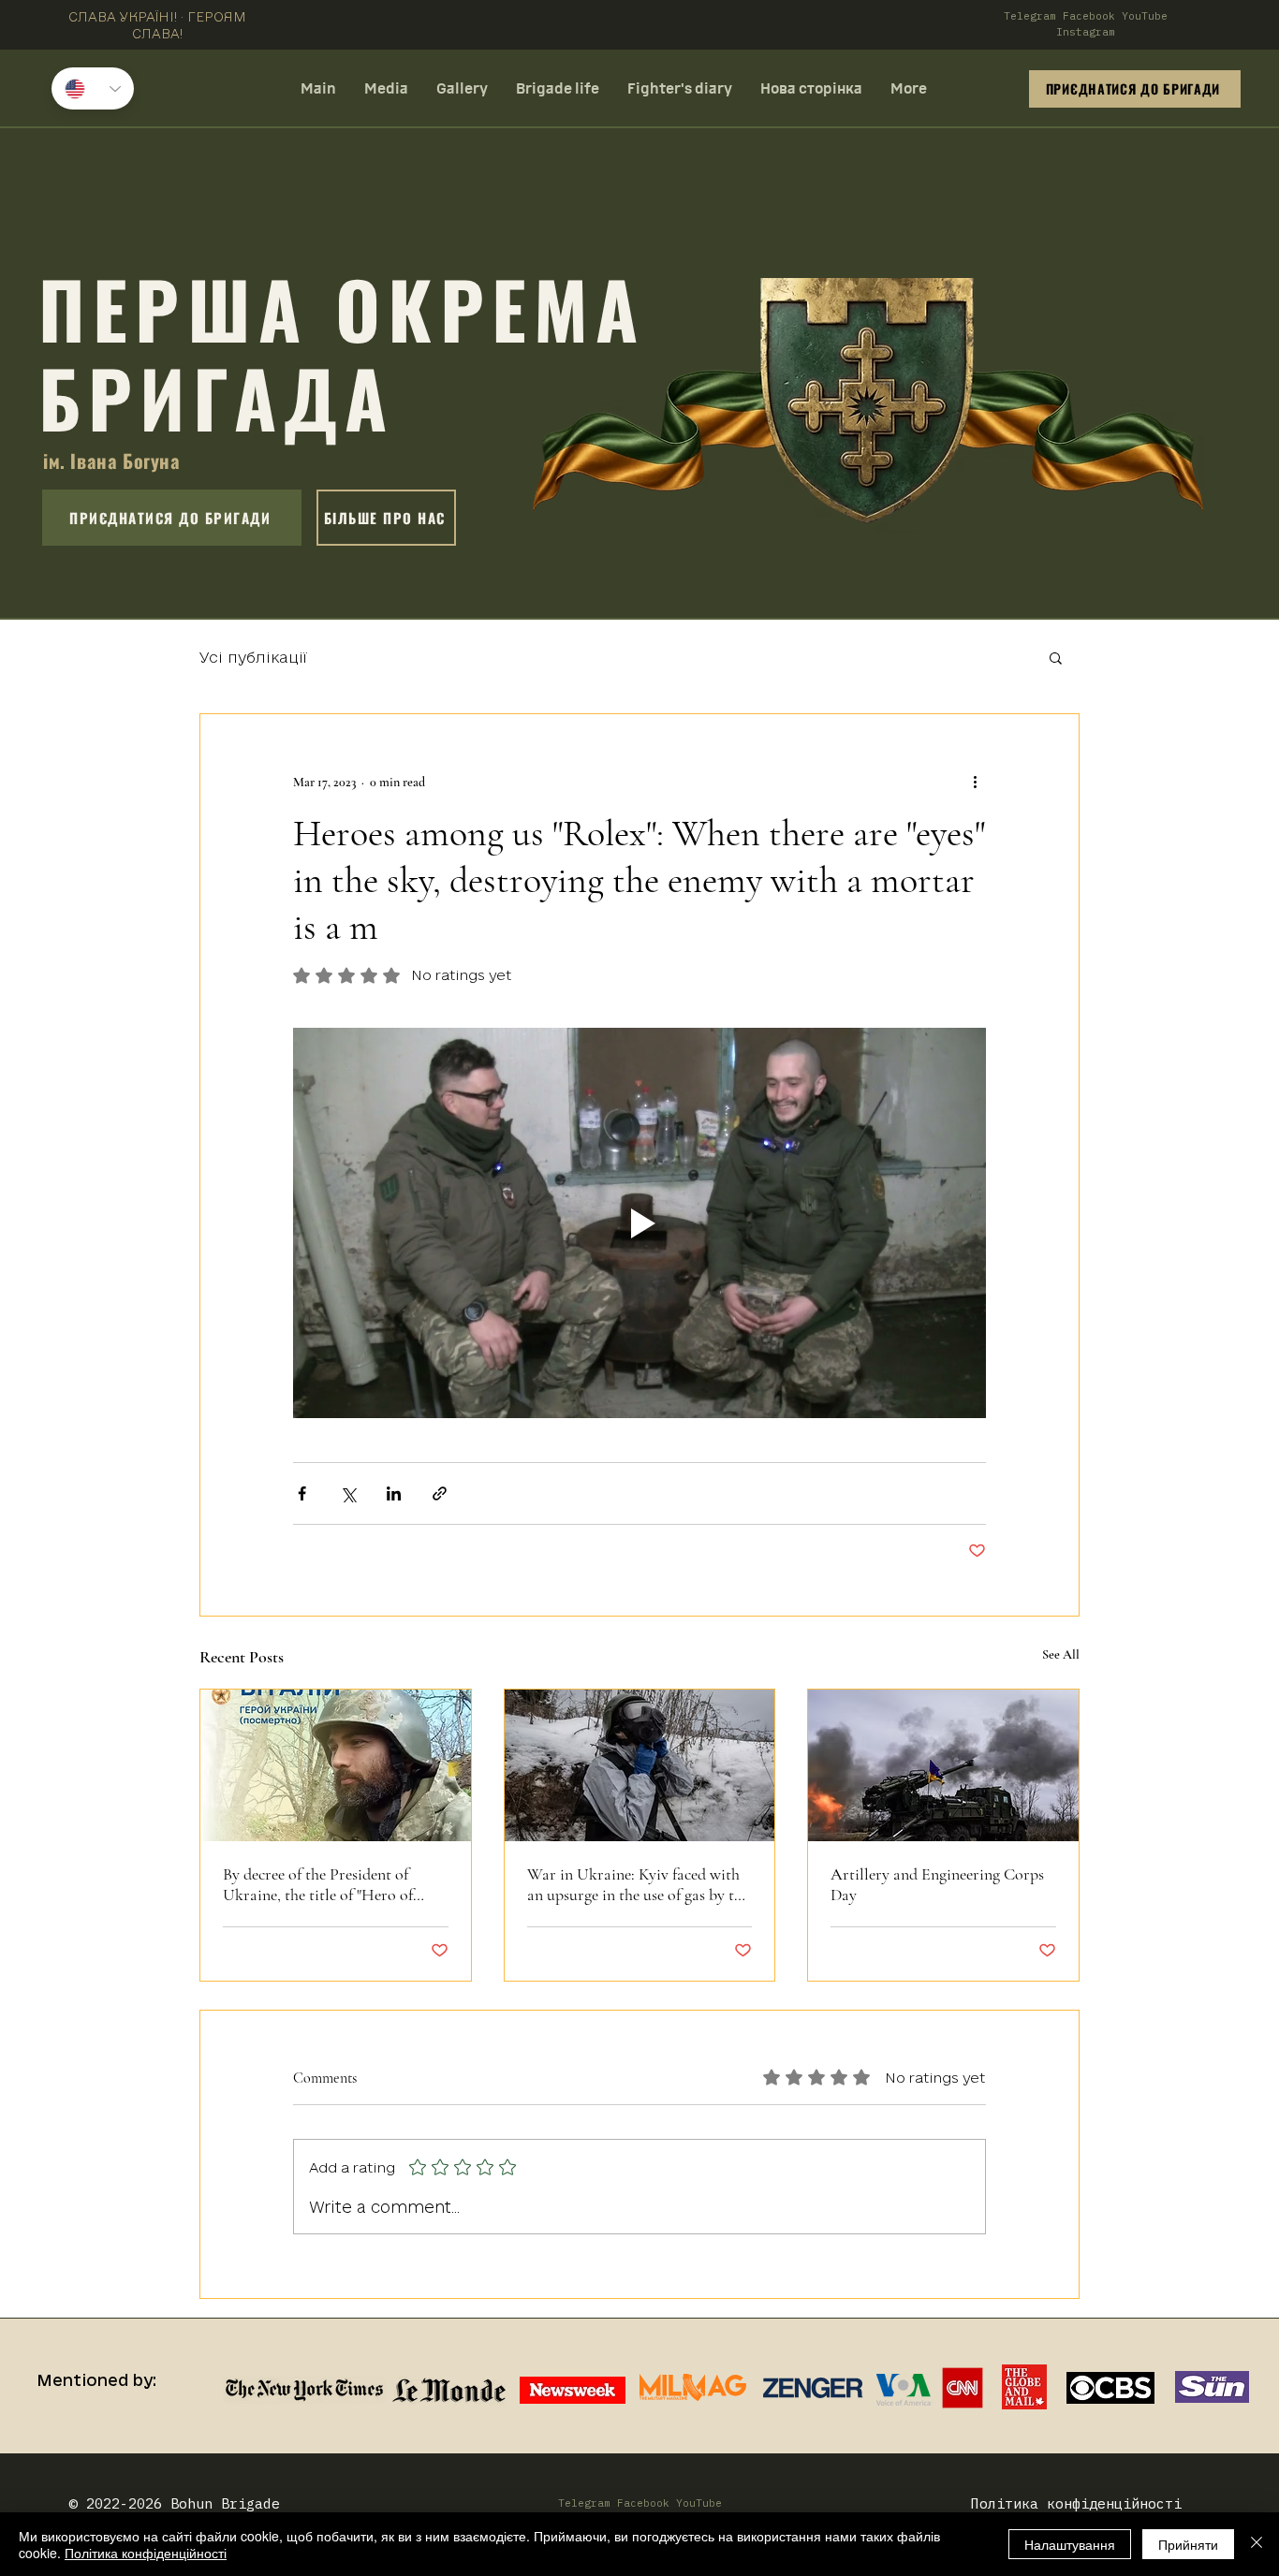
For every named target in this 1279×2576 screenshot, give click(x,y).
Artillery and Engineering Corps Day (937, 1884)
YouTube (1145, 16)
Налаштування (1070, 2544)
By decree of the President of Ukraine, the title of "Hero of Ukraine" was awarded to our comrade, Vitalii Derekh (319, 1884)
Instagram (1086, 32)
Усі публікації (253, 657)
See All (1061, 1654)
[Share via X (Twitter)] (348, 1493)
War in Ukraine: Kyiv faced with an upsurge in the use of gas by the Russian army (638, 1884)
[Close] (1257, 2544)
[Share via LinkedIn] (394, 1493)
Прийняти (1188, 2544)
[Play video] (639, 1222)
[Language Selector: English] (93, 88)
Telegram (1030, 16)
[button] (1056, 657)
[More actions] (975, 782)
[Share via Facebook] (302, 1493)
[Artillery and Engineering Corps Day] (943, 1765)
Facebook (1089, 16)
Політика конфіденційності (146, 2553)
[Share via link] (440, 1493)
